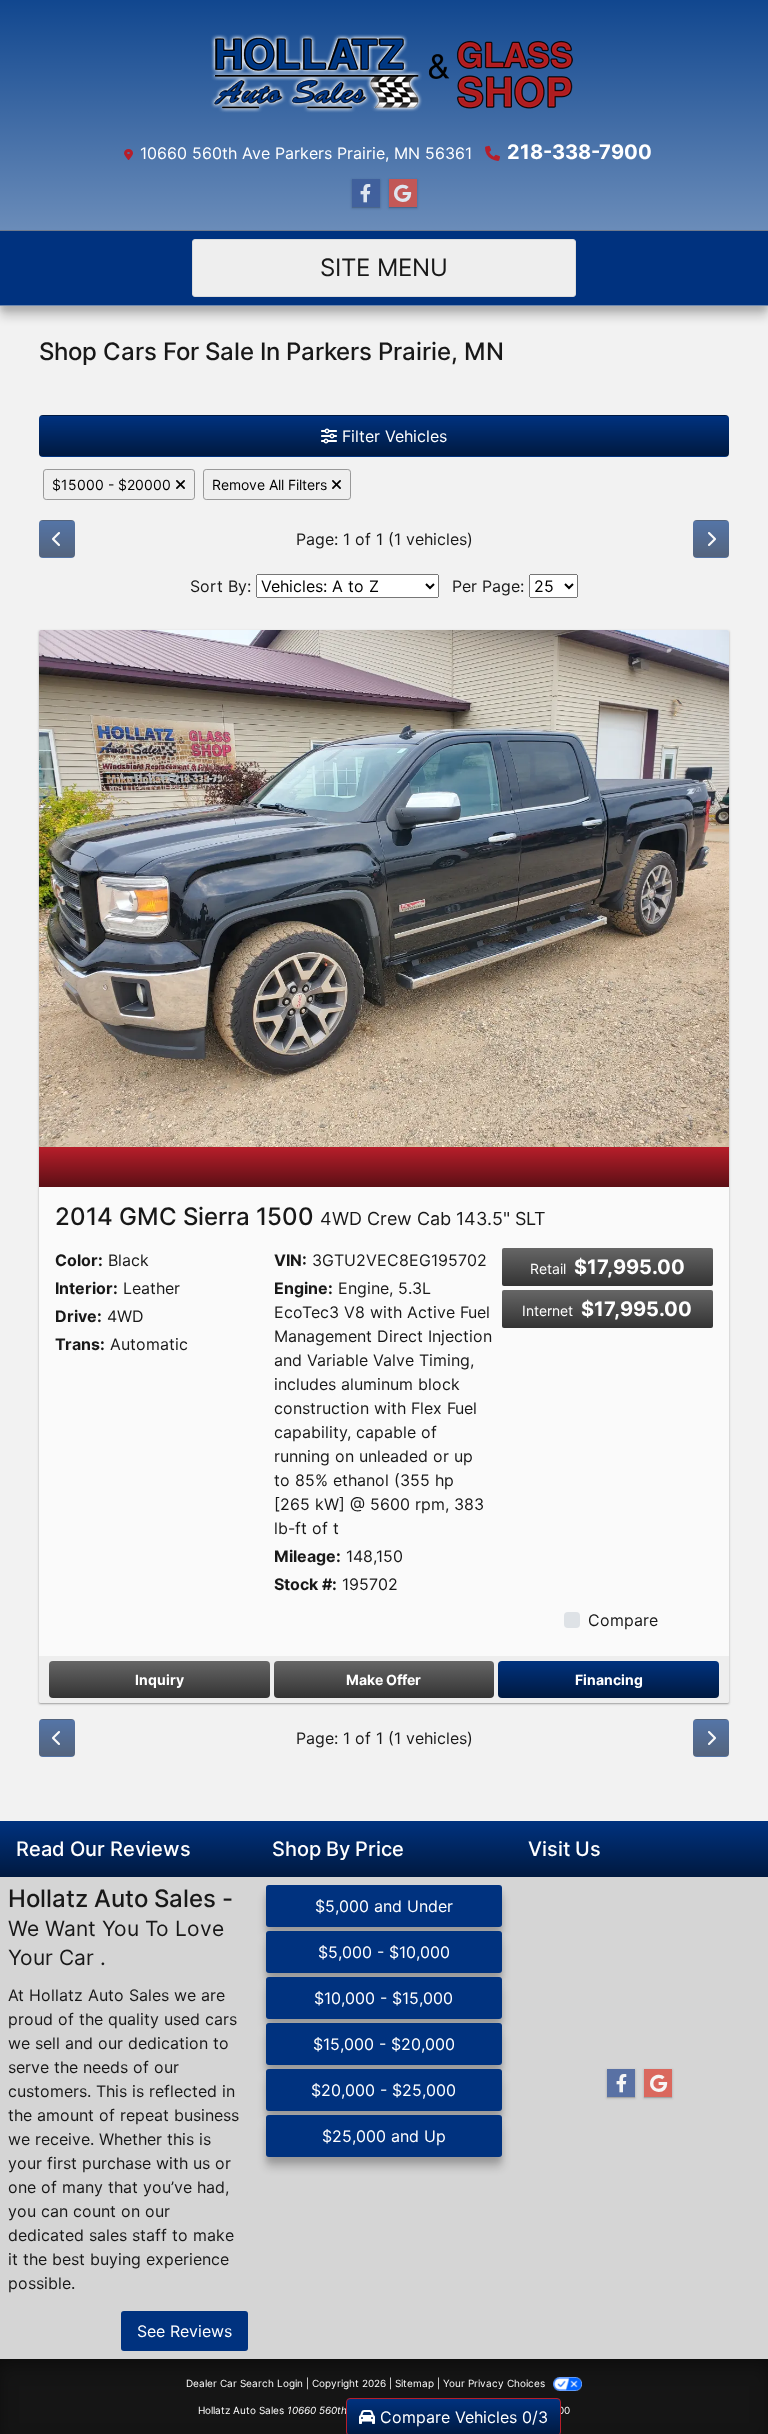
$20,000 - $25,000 (383, 2090)
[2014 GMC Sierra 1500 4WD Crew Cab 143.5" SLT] (384, 887)
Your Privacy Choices (495, 2383)
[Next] (711, 539)
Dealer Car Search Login (244, 2383)
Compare (623, 1620)
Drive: (78, 1316)
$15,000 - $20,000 (384, 2044)
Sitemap (414, 2383)
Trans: (80, 1344)
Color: (79, 1260)
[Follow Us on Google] (403, 193)
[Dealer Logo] (384, 74)
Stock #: (305, 1584)
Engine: (303, 1288)
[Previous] (57, 539)
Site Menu (384, 267)
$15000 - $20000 (113, 484)
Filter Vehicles (392, 436)
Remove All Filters (271, 484)
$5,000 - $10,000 (384, 1952)
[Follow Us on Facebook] (366, 193)
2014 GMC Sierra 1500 (300, 1216)
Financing (609, 1679)
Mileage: (307, 1556)
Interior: (86, 1288)
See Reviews (184, 2331)
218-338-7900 (579, 152)
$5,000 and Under (384, 1906)
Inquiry (159, 1679)
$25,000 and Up (384, 2136)
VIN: (290, 1260)
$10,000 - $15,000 (383, 1998)
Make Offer (383, 1679)
